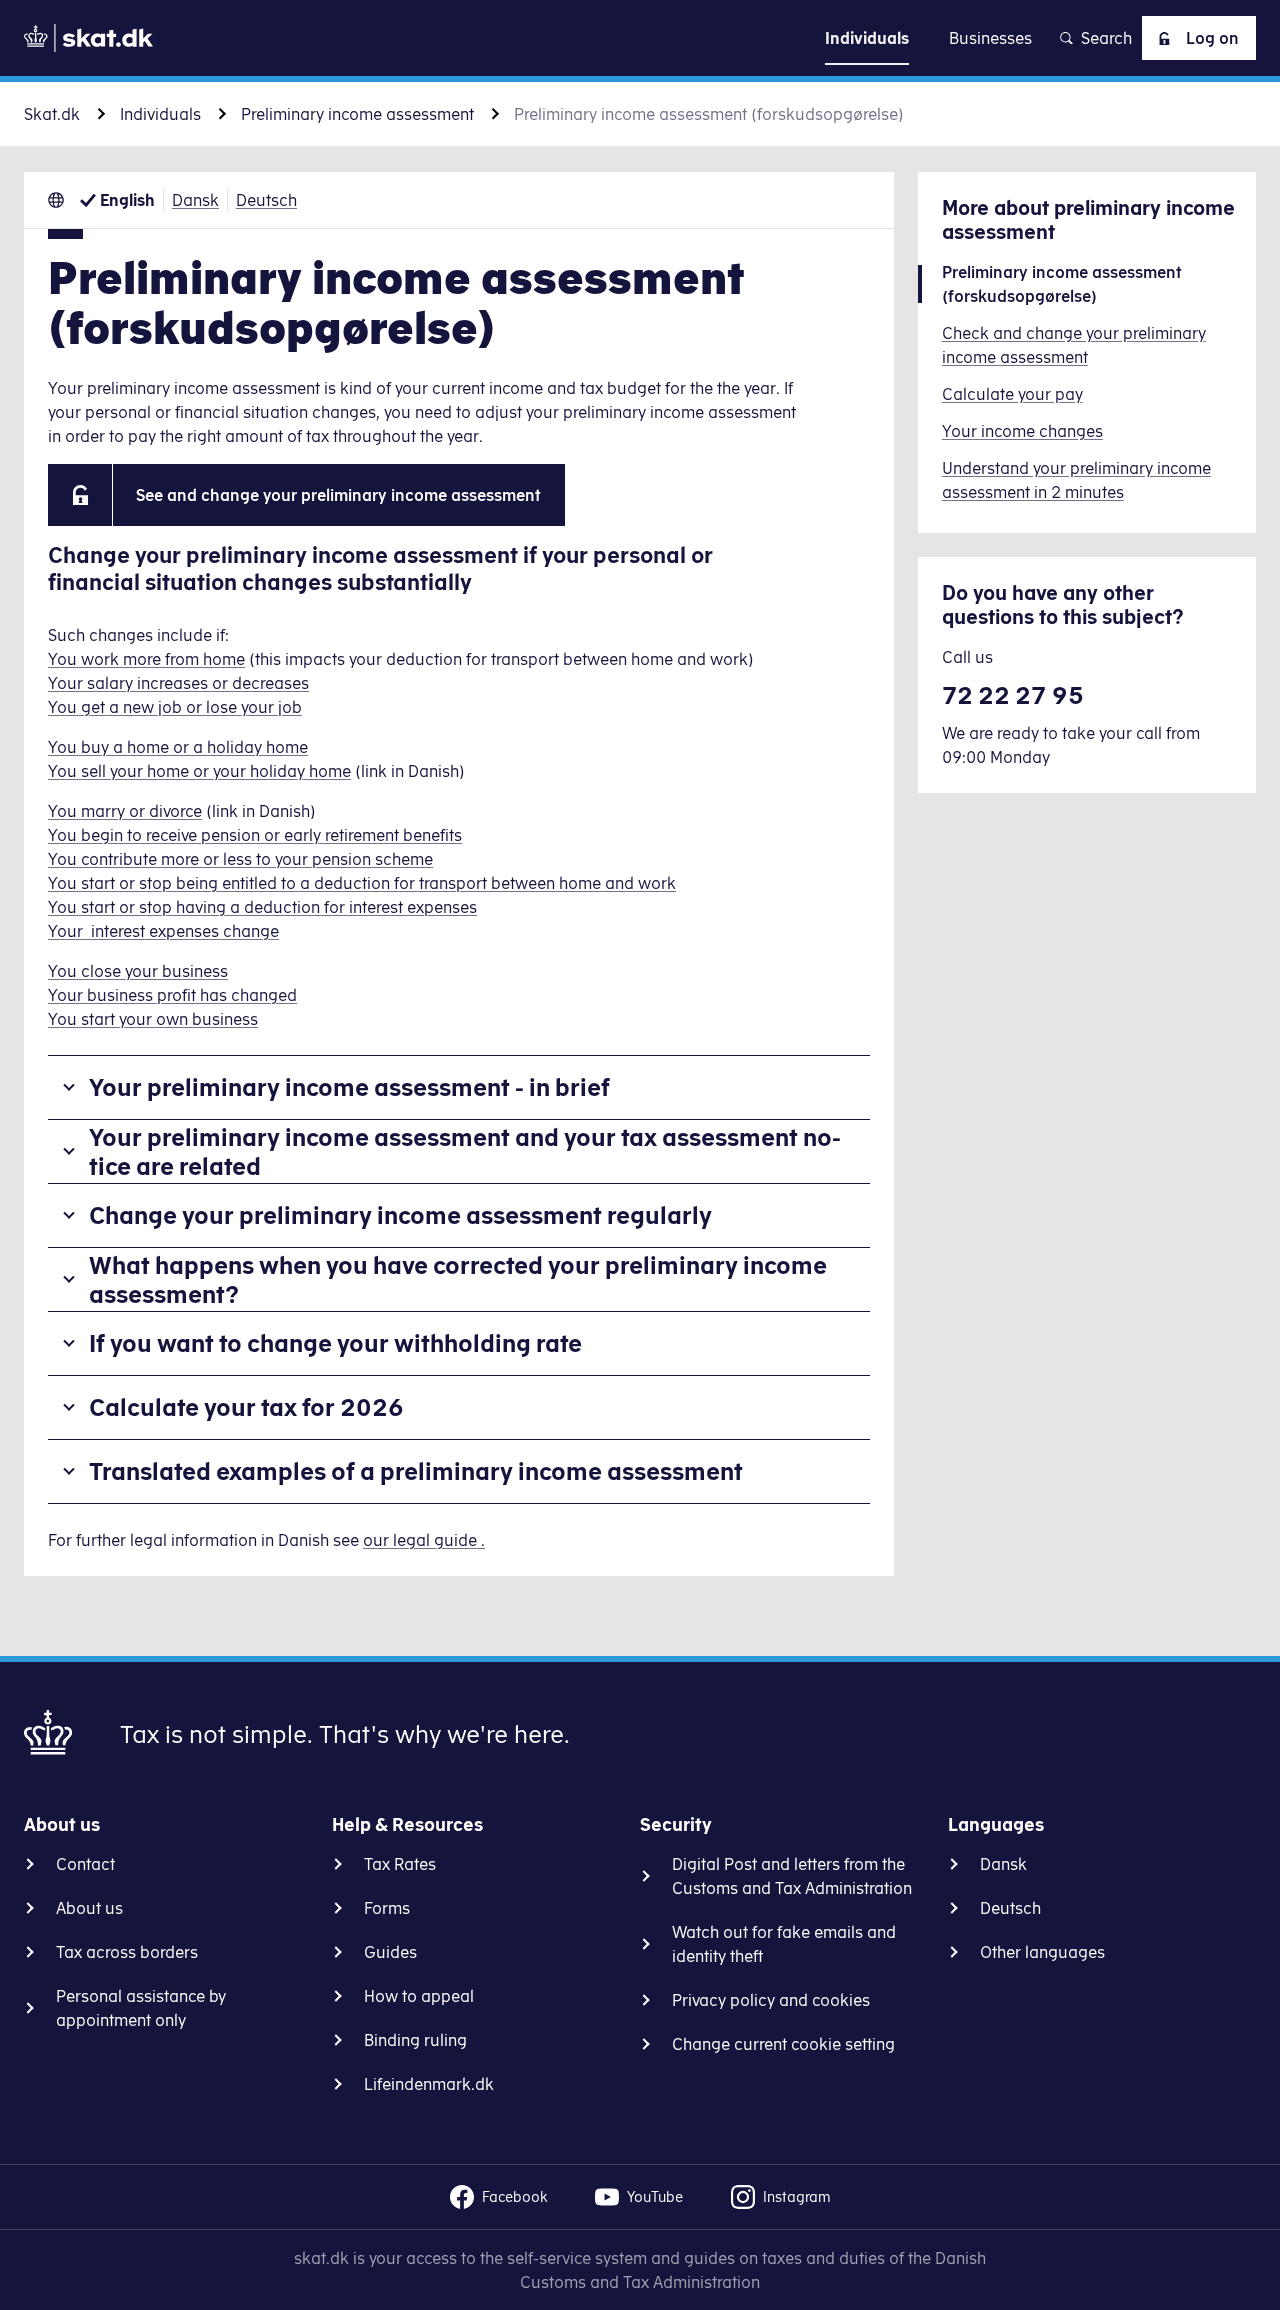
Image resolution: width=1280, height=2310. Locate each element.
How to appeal (419, 1996)
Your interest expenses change (163, 931)
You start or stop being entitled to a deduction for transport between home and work (362, 883)
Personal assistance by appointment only (141, 2008)
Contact (85, 1864)
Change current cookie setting (783, 2044)
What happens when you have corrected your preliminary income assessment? (458, 1279)
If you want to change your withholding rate (335, 1343)
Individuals (160, 114)
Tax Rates (400, 1864)
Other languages (1042, 1952)
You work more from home (146, 659)
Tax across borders (127, 1952)
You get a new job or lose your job (175, 707)
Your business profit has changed (172, 995)
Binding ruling (415, 2040)
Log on (1212, 38)
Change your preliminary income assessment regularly (400, 1215)
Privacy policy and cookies (771, 2000)
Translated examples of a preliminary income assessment (416, 1471)
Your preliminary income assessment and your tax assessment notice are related (465, 1151)
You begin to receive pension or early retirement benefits (255, 835)
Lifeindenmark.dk (429, 2084)
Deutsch (266, 200)
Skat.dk (52, 114)
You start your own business (153, 1019)
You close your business (138, 971)
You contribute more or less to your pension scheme (240, 859)
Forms (387, 1908)
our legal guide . (424, 1540)
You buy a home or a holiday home (178, 747)
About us (89, 1908)
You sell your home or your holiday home (199, 771)
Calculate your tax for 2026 (246, 1407)
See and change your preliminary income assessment (338, 495)
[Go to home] (88, 38)
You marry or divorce (125, 811)
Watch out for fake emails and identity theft (784, 1944)
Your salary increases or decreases (178, 683)
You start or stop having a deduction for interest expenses (262, 907)
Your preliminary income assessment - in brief (349, 1087)
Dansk (195, 200)
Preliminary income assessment (357, 114)
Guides (390, 1952)
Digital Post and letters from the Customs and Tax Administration (792, 1876)
